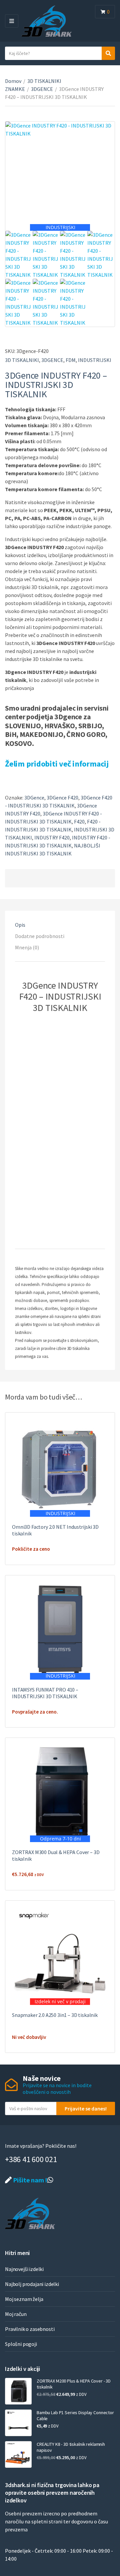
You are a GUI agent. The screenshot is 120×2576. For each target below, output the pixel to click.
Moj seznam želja (24, 2299)
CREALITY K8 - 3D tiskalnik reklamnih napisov (71, 2447)
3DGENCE (42, 89)
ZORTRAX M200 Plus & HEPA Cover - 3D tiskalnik (74, 2384)
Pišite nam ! (29, 2180)
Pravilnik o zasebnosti (30, 2329)
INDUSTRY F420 (52, 837)
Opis (20, 925)
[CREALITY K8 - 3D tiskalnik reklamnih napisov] (18, 2454)
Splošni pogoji (21, 2344)
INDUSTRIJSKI (95, 360)
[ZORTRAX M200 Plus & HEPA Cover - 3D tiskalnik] (18, 2391)
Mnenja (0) (27, 947)
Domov (13, 81)
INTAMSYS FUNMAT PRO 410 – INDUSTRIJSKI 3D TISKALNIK (45, 1693)
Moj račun (16, 2314)
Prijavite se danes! (86, 2108)
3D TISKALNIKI (22, 360)
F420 (79, 821)
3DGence (34, 798)
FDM (71, 360)
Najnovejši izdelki (24, 2269)
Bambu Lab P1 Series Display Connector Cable (75, 2415)
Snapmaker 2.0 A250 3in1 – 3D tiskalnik (55, 2015)
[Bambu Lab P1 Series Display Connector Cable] (18, 2423)
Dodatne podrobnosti (40, 936)
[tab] (60, 925)
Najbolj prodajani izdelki (32, 2284)
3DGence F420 (62, 798)
